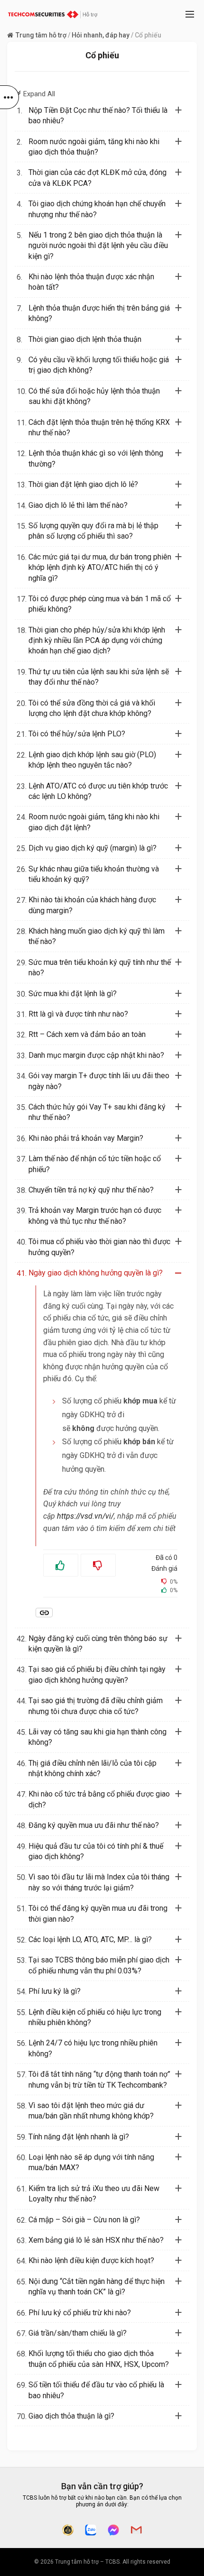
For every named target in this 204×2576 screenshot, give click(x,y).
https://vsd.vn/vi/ (85, 1516)
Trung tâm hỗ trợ (41, 35)
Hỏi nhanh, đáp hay (101, 35)
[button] (108, 116)
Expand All (35, 94)
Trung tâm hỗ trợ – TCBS (87, 2562)
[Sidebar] (9, 97)
